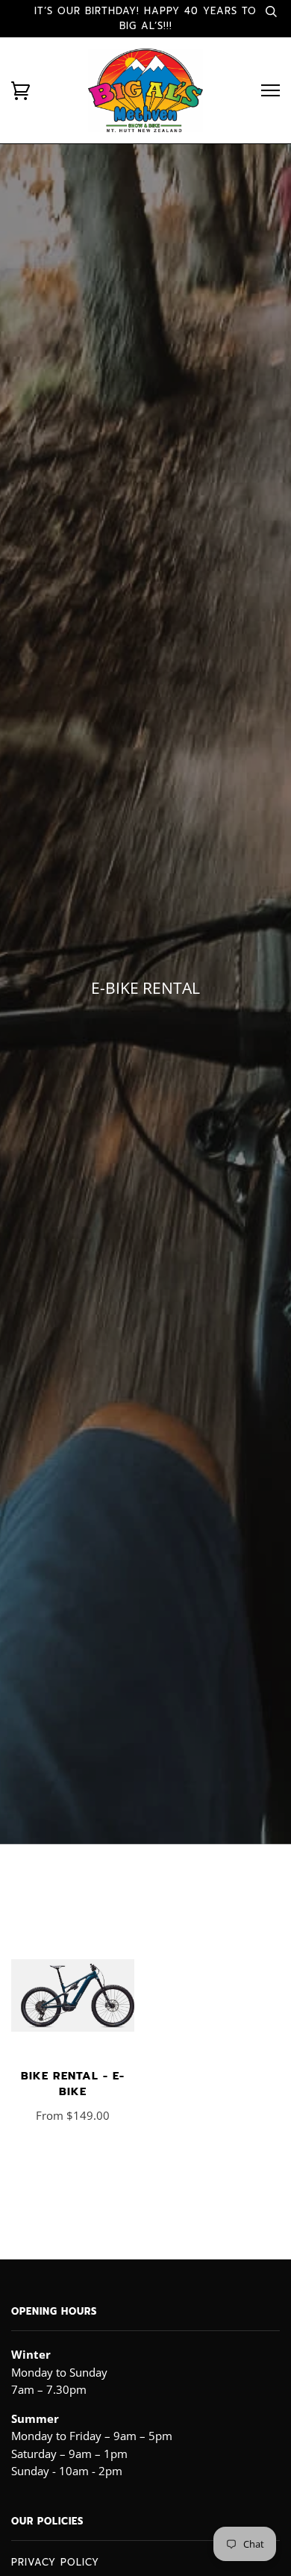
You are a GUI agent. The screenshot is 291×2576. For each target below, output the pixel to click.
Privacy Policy (55, 2562)
